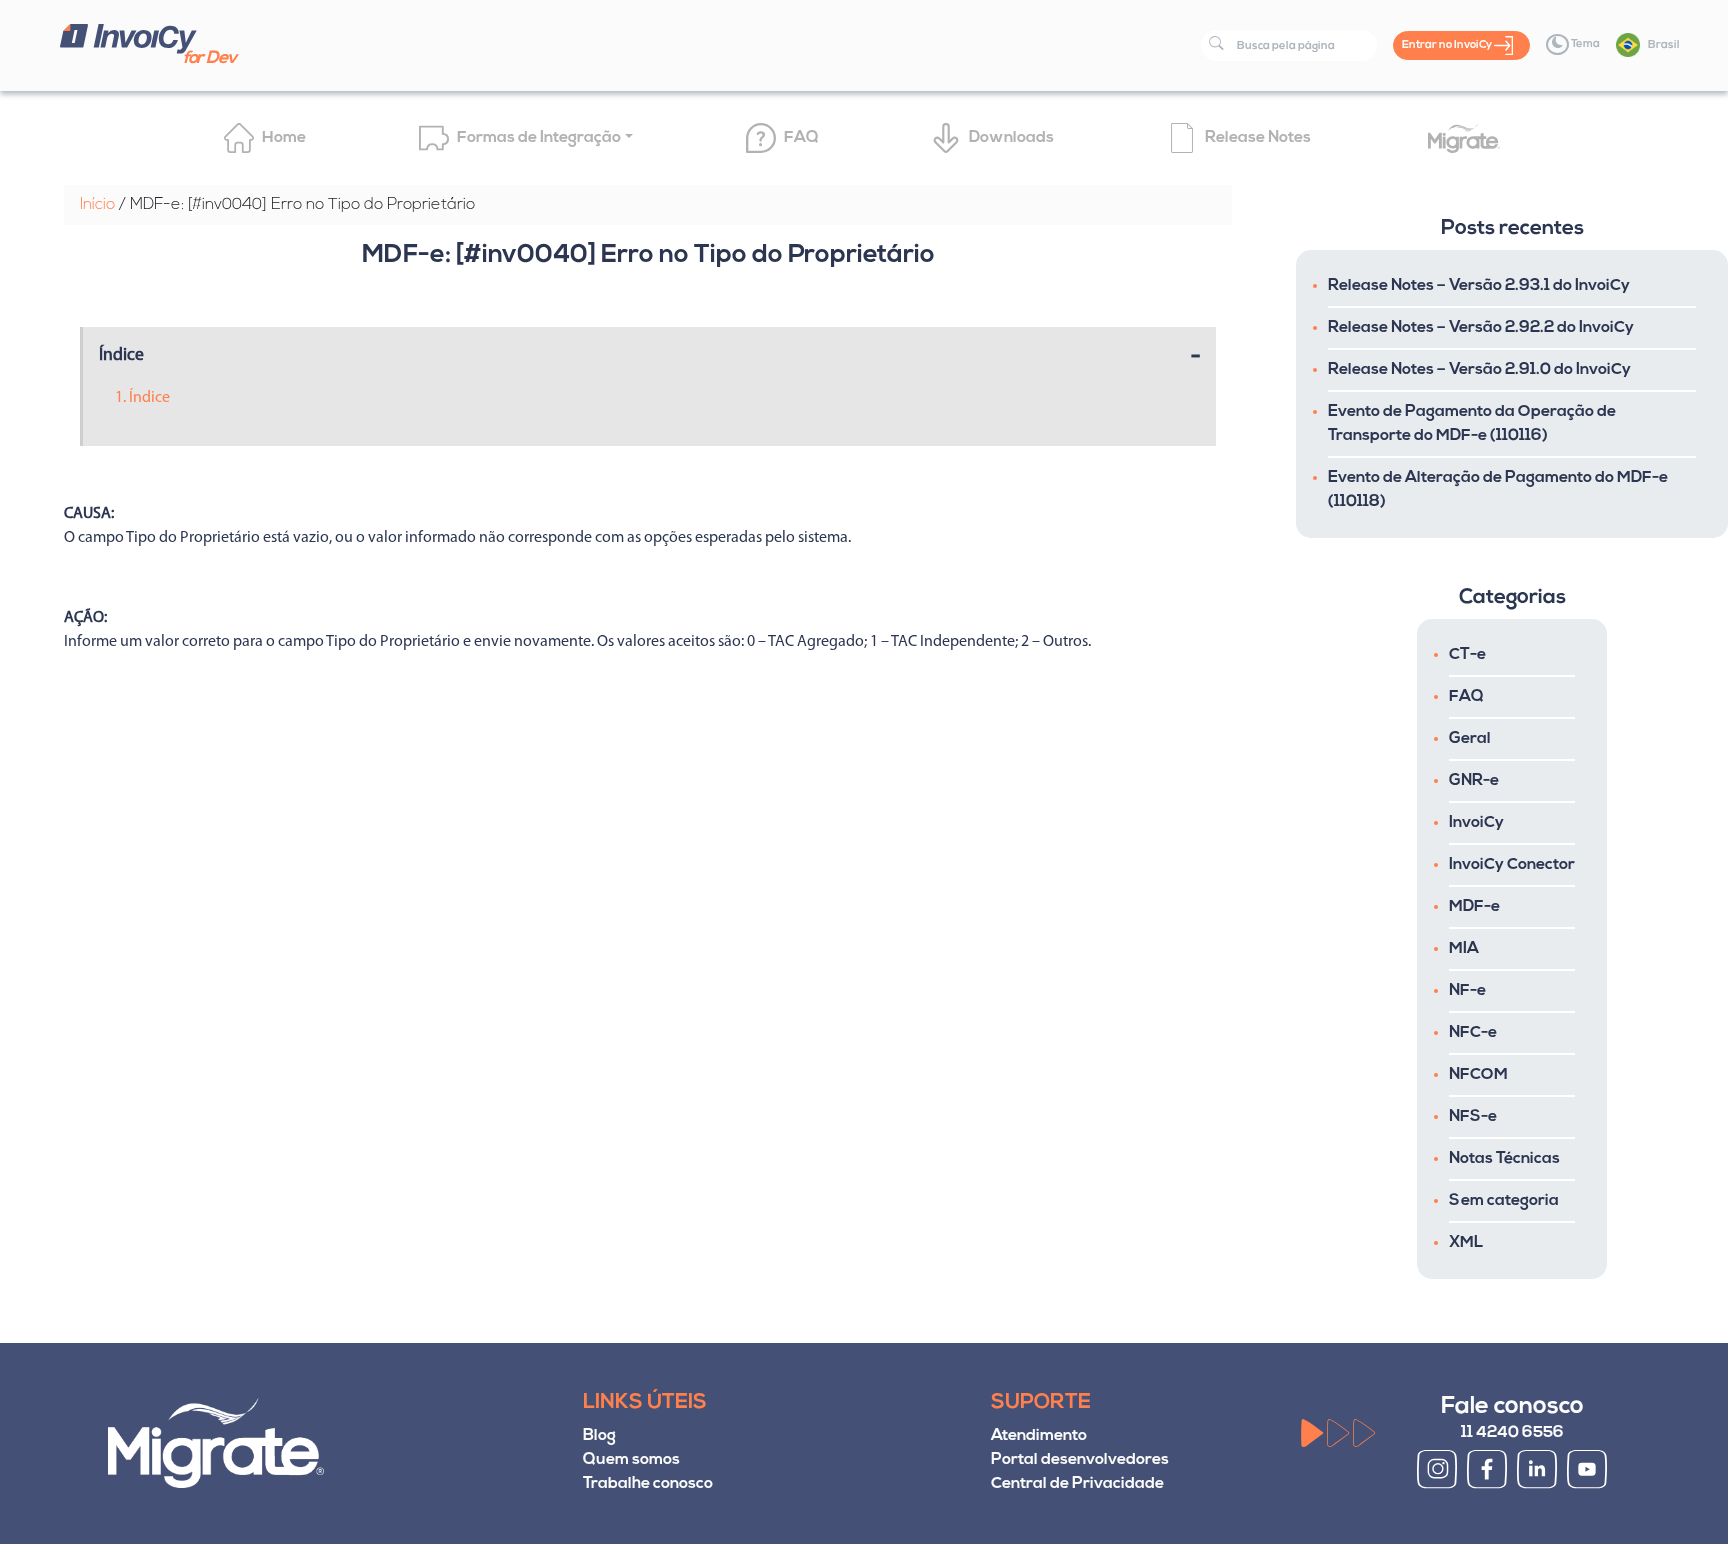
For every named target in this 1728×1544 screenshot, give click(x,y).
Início (97, 205)
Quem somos (631, 1460)
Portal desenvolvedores (1080, 1460)
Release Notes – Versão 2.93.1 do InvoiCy (1479, 286)
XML (1466, 1243)
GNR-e (1474, 781)
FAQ (1466, 697)
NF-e (1467, 991)
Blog (599, 1436)
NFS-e (1473, 1117)
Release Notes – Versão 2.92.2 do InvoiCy (1481, 328)
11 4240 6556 (1512, 1433)
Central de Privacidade (1077, 1484)
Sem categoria (1504, 1201)
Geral (1470, 739)
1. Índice (142, 398)
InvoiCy (1476, 823)
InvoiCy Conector (1512, 865)
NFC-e (1473, 1033)
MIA (1464, 949)
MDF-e (1474, 907)
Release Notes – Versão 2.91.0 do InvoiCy (1479, 370)
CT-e (1467, 655)
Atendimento (1039, 1436)
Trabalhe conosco (648, 1484)
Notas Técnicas (1504, 1159)
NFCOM (1478, 1075)
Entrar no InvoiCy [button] (1448, 45)
